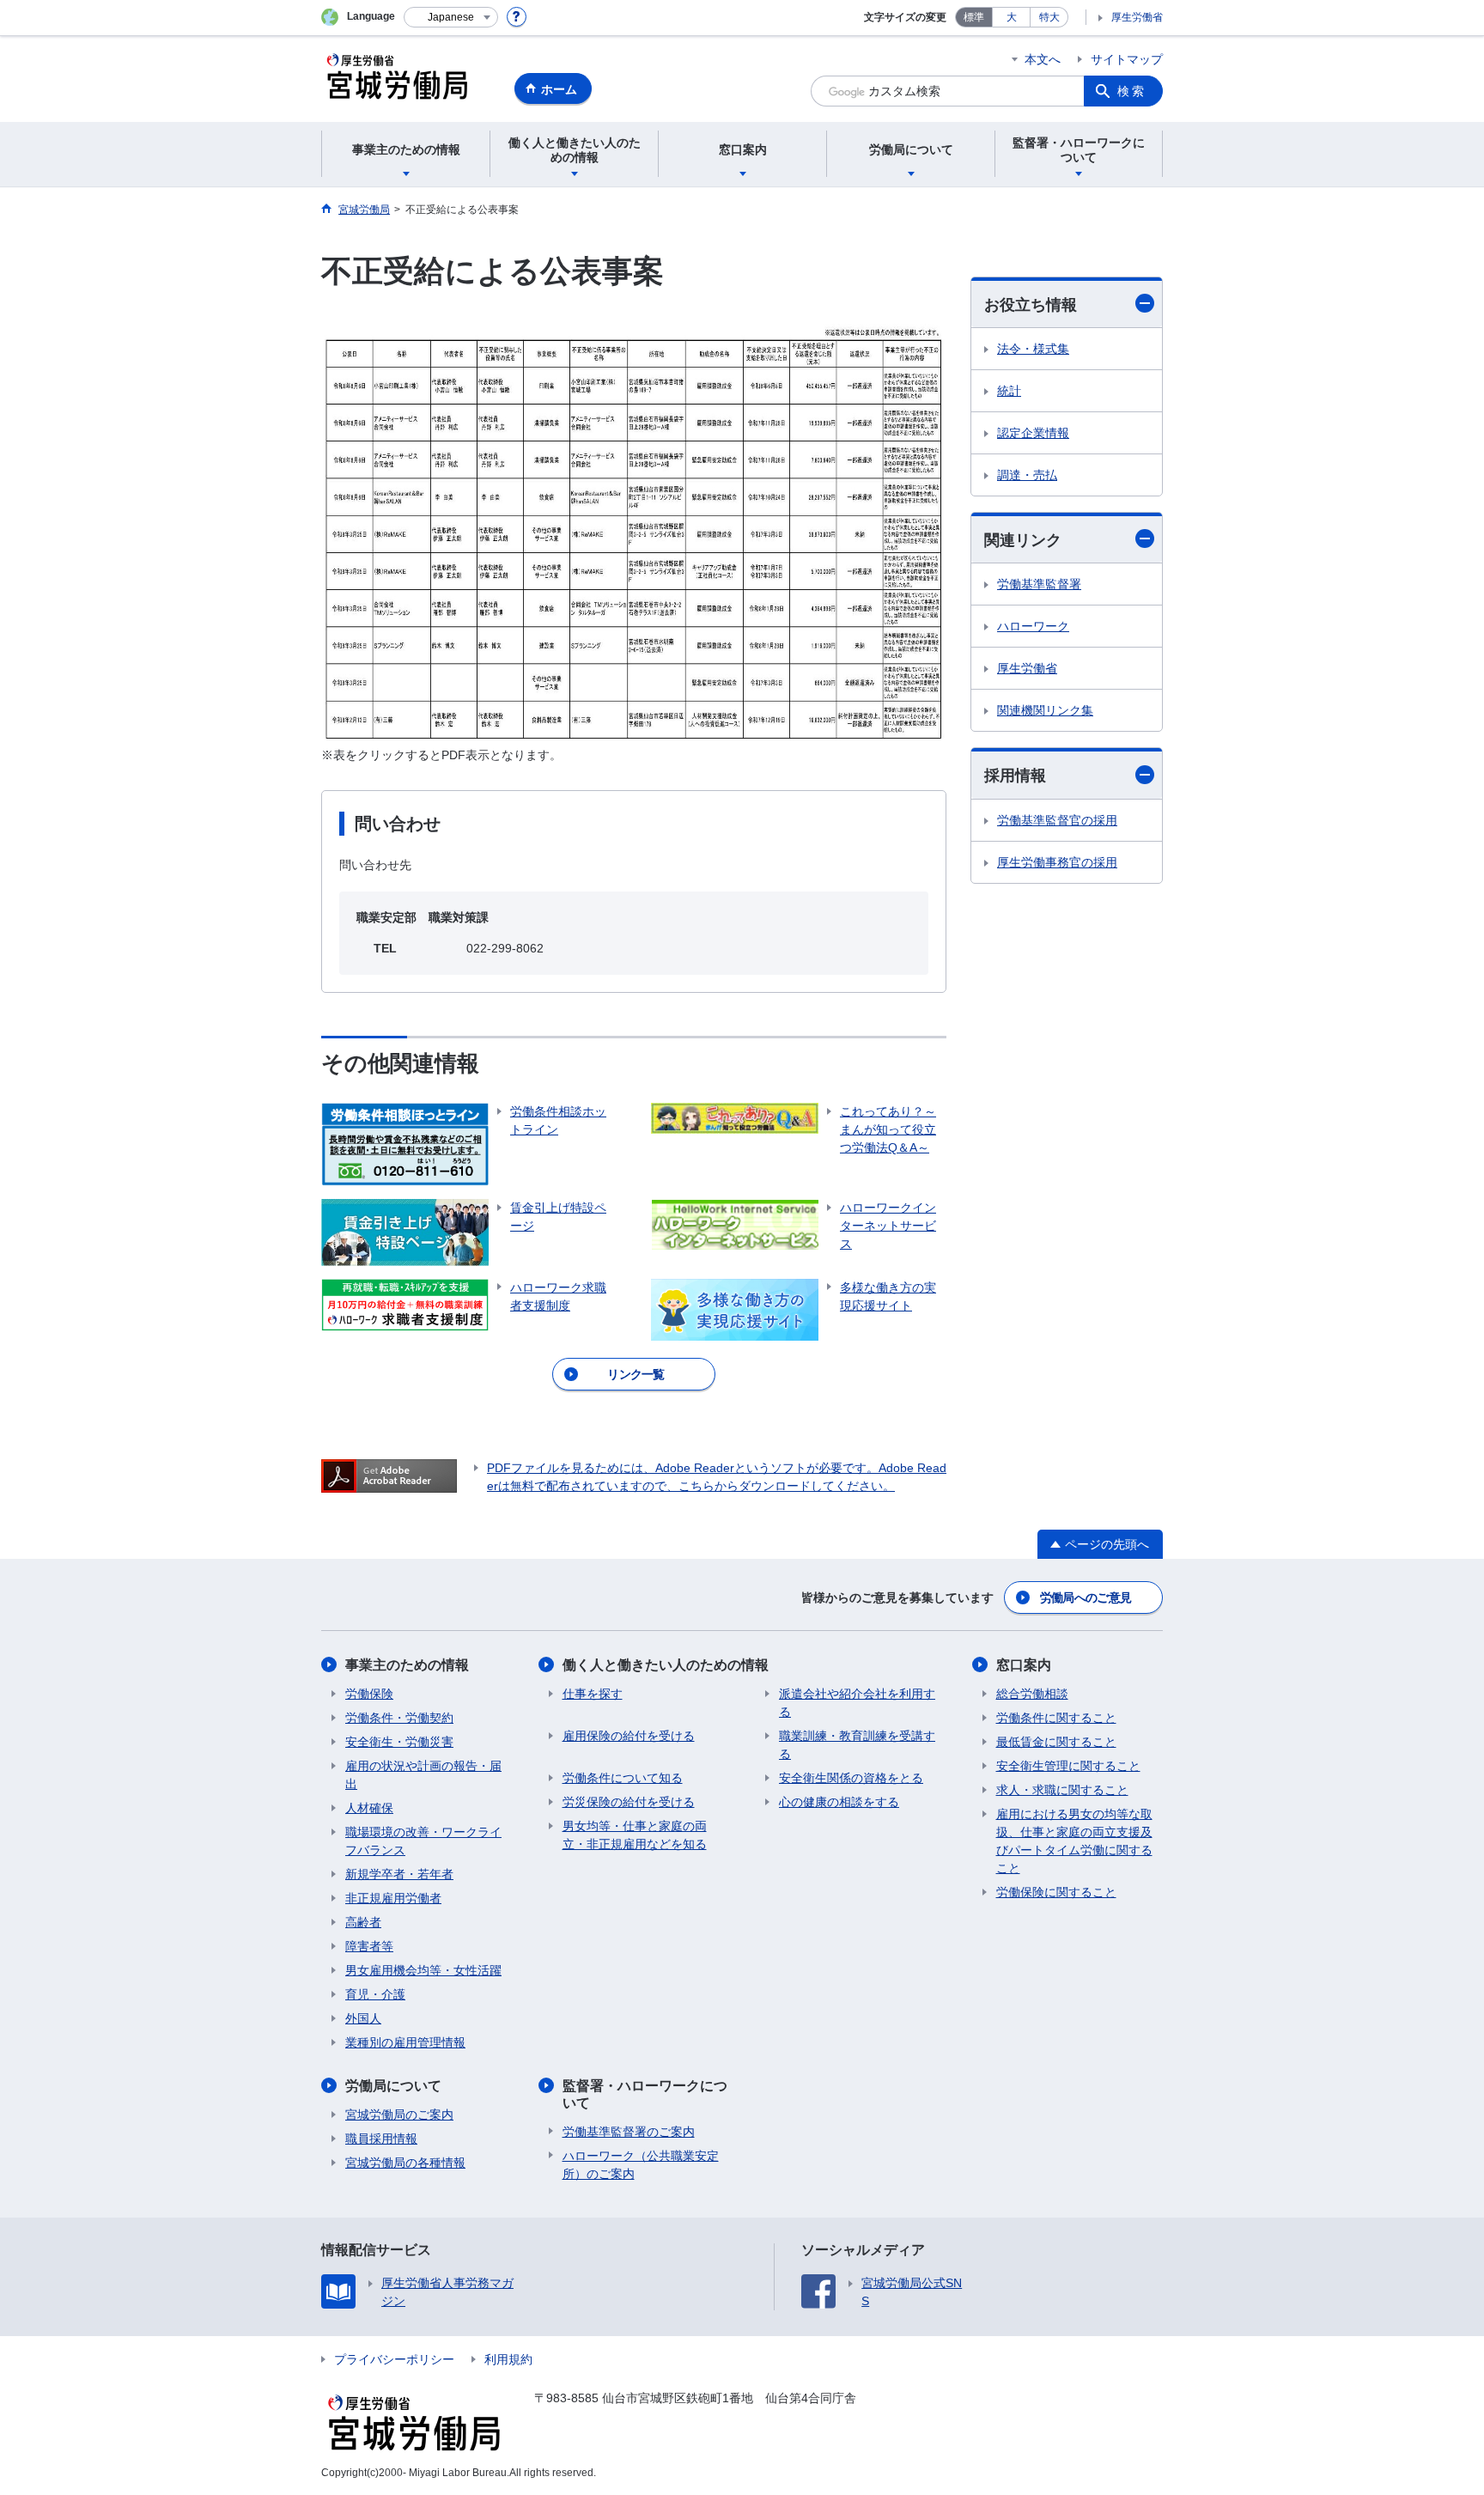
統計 (1009, 391)
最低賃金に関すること (1056, 1742)
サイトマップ (1127, 59)
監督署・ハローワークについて (645, 2094)
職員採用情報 (381, 2139)
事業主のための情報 (407, 1665)
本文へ (1043, 59)
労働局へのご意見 (1086, 1597)
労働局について (393, 2086)
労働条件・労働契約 (399, 1718)
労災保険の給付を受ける (629, 1802)
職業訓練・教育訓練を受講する (857, 1745)
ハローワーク (1033, 626)
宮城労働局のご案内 (399, 2115)
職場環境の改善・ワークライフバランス (423, 1841)
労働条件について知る (623, 1778)
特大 (1049, 17)
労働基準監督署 (1039, 584)
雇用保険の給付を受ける (629, 1736)
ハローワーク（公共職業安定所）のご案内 (641, 2165)
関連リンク (1023, 540)
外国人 (363, 2018)
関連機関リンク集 (1045, 710)
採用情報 (1015, 776)
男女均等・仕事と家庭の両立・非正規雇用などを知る (635, 1835)
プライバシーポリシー (394, 2359)
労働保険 (369, 1694)
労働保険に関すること (1056, 1892)
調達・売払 (1027, 475)
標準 (974, 17)
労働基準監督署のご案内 (629, 2132)
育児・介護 (375, 1994)
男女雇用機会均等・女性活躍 (423, 1970)
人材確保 (369, 1808)
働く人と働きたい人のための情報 (666, 1665)
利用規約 (508, 2359)
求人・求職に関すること (1062, 1790)
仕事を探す (593, 1694)
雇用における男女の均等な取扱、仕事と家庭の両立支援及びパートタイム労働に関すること (1074, 1841)
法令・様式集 (1033, 349)
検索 (1132, 91)
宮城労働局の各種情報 (405, 2163)
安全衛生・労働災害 (399, 1742)
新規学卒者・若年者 (399, 1874)
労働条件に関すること (1056, 1718)
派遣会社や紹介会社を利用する (857, 1703)
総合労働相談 (1032, 1694)
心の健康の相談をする (839, 1802)
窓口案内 (1024, 1665)
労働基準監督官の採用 (1057, 820)
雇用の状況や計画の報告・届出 (423, 1775)
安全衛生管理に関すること (1068, 1766)
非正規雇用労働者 (393, 1898)
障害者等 (369, 1946)
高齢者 (363, 1922)
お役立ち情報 (1031, 305)
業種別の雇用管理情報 (405, 2042)
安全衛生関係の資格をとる (851, 1778)
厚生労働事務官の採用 (1057, 862)
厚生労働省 (1137, 17)
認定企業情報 (1033, 433)
